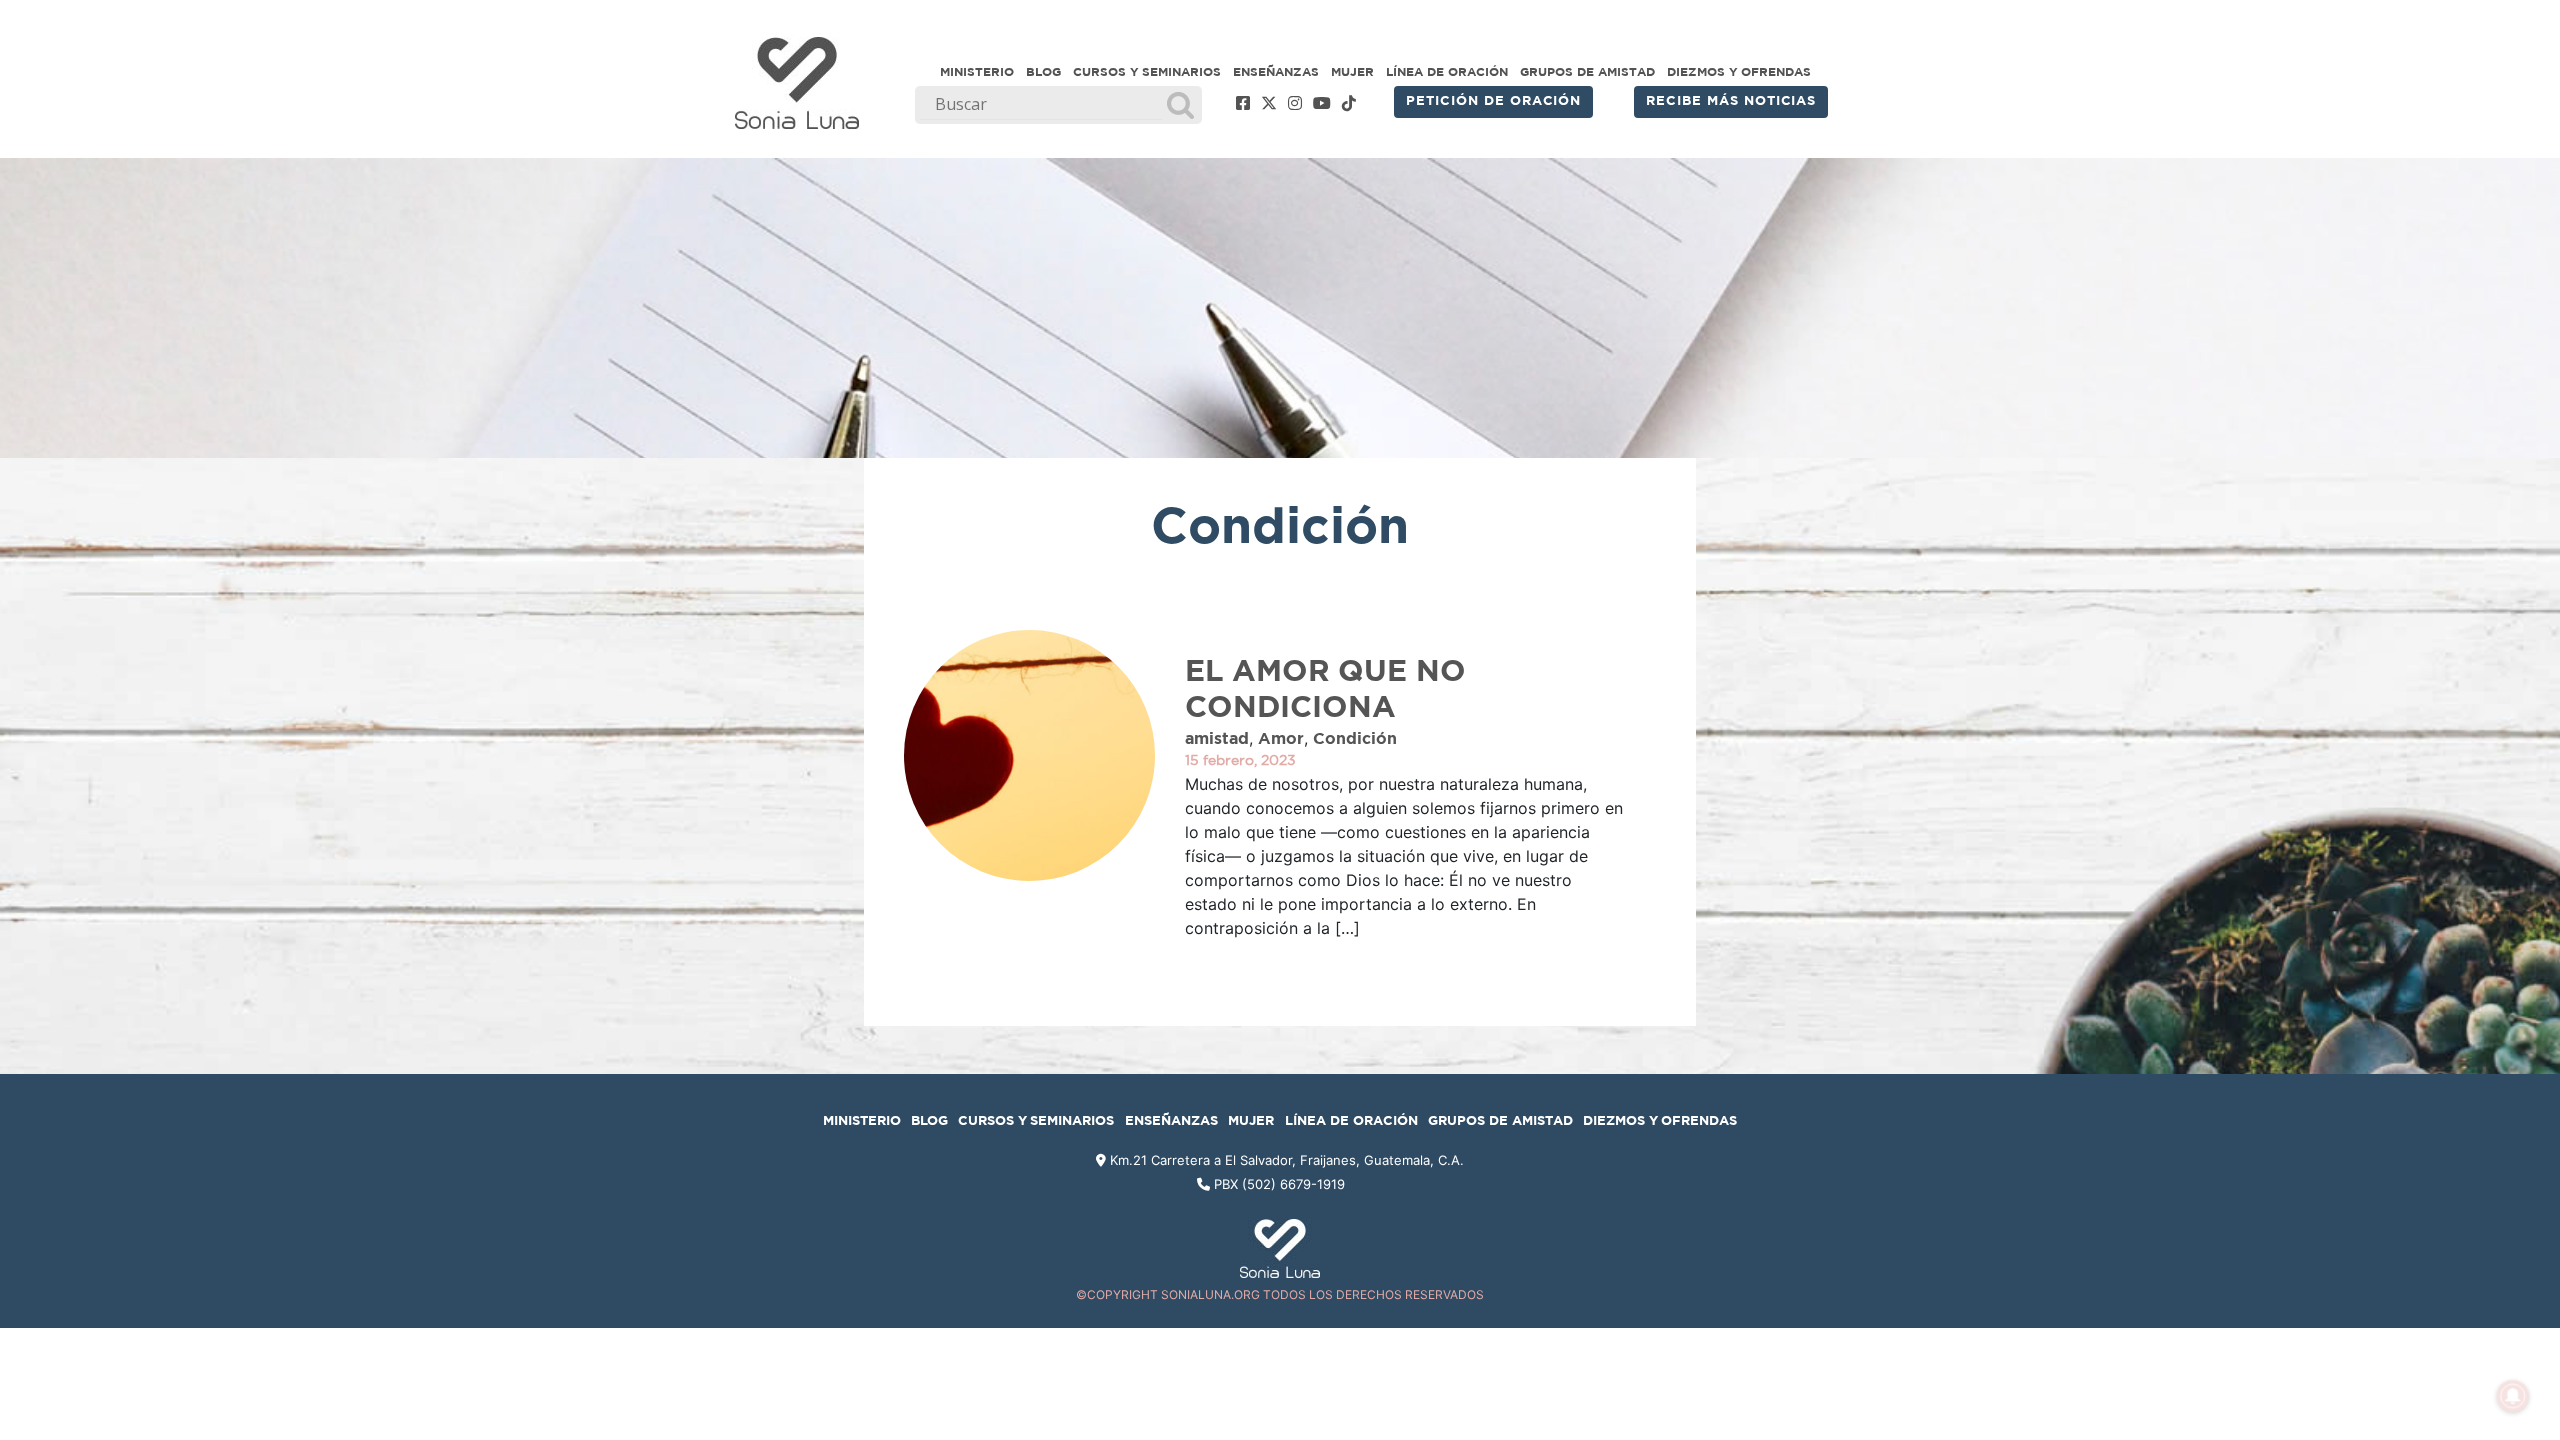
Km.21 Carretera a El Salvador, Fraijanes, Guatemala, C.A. (1285, 1160)
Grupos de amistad (1587, 72)
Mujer (1352, 72)
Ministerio (977, 72)
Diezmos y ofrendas (1739, 72)
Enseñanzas (1276, 72)
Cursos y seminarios (1147, 72)
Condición (1355, 739)
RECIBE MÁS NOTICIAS (1731, 101)
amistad (1217, 739)
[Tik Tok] (1349, 104)
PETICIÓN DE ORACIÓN (1493, 101)
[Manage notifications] (2513, 1396)
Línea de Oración (1447, 72)
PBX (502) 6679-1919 (1279, 1184)
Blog (1043, 72)
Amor (1281, 739)
